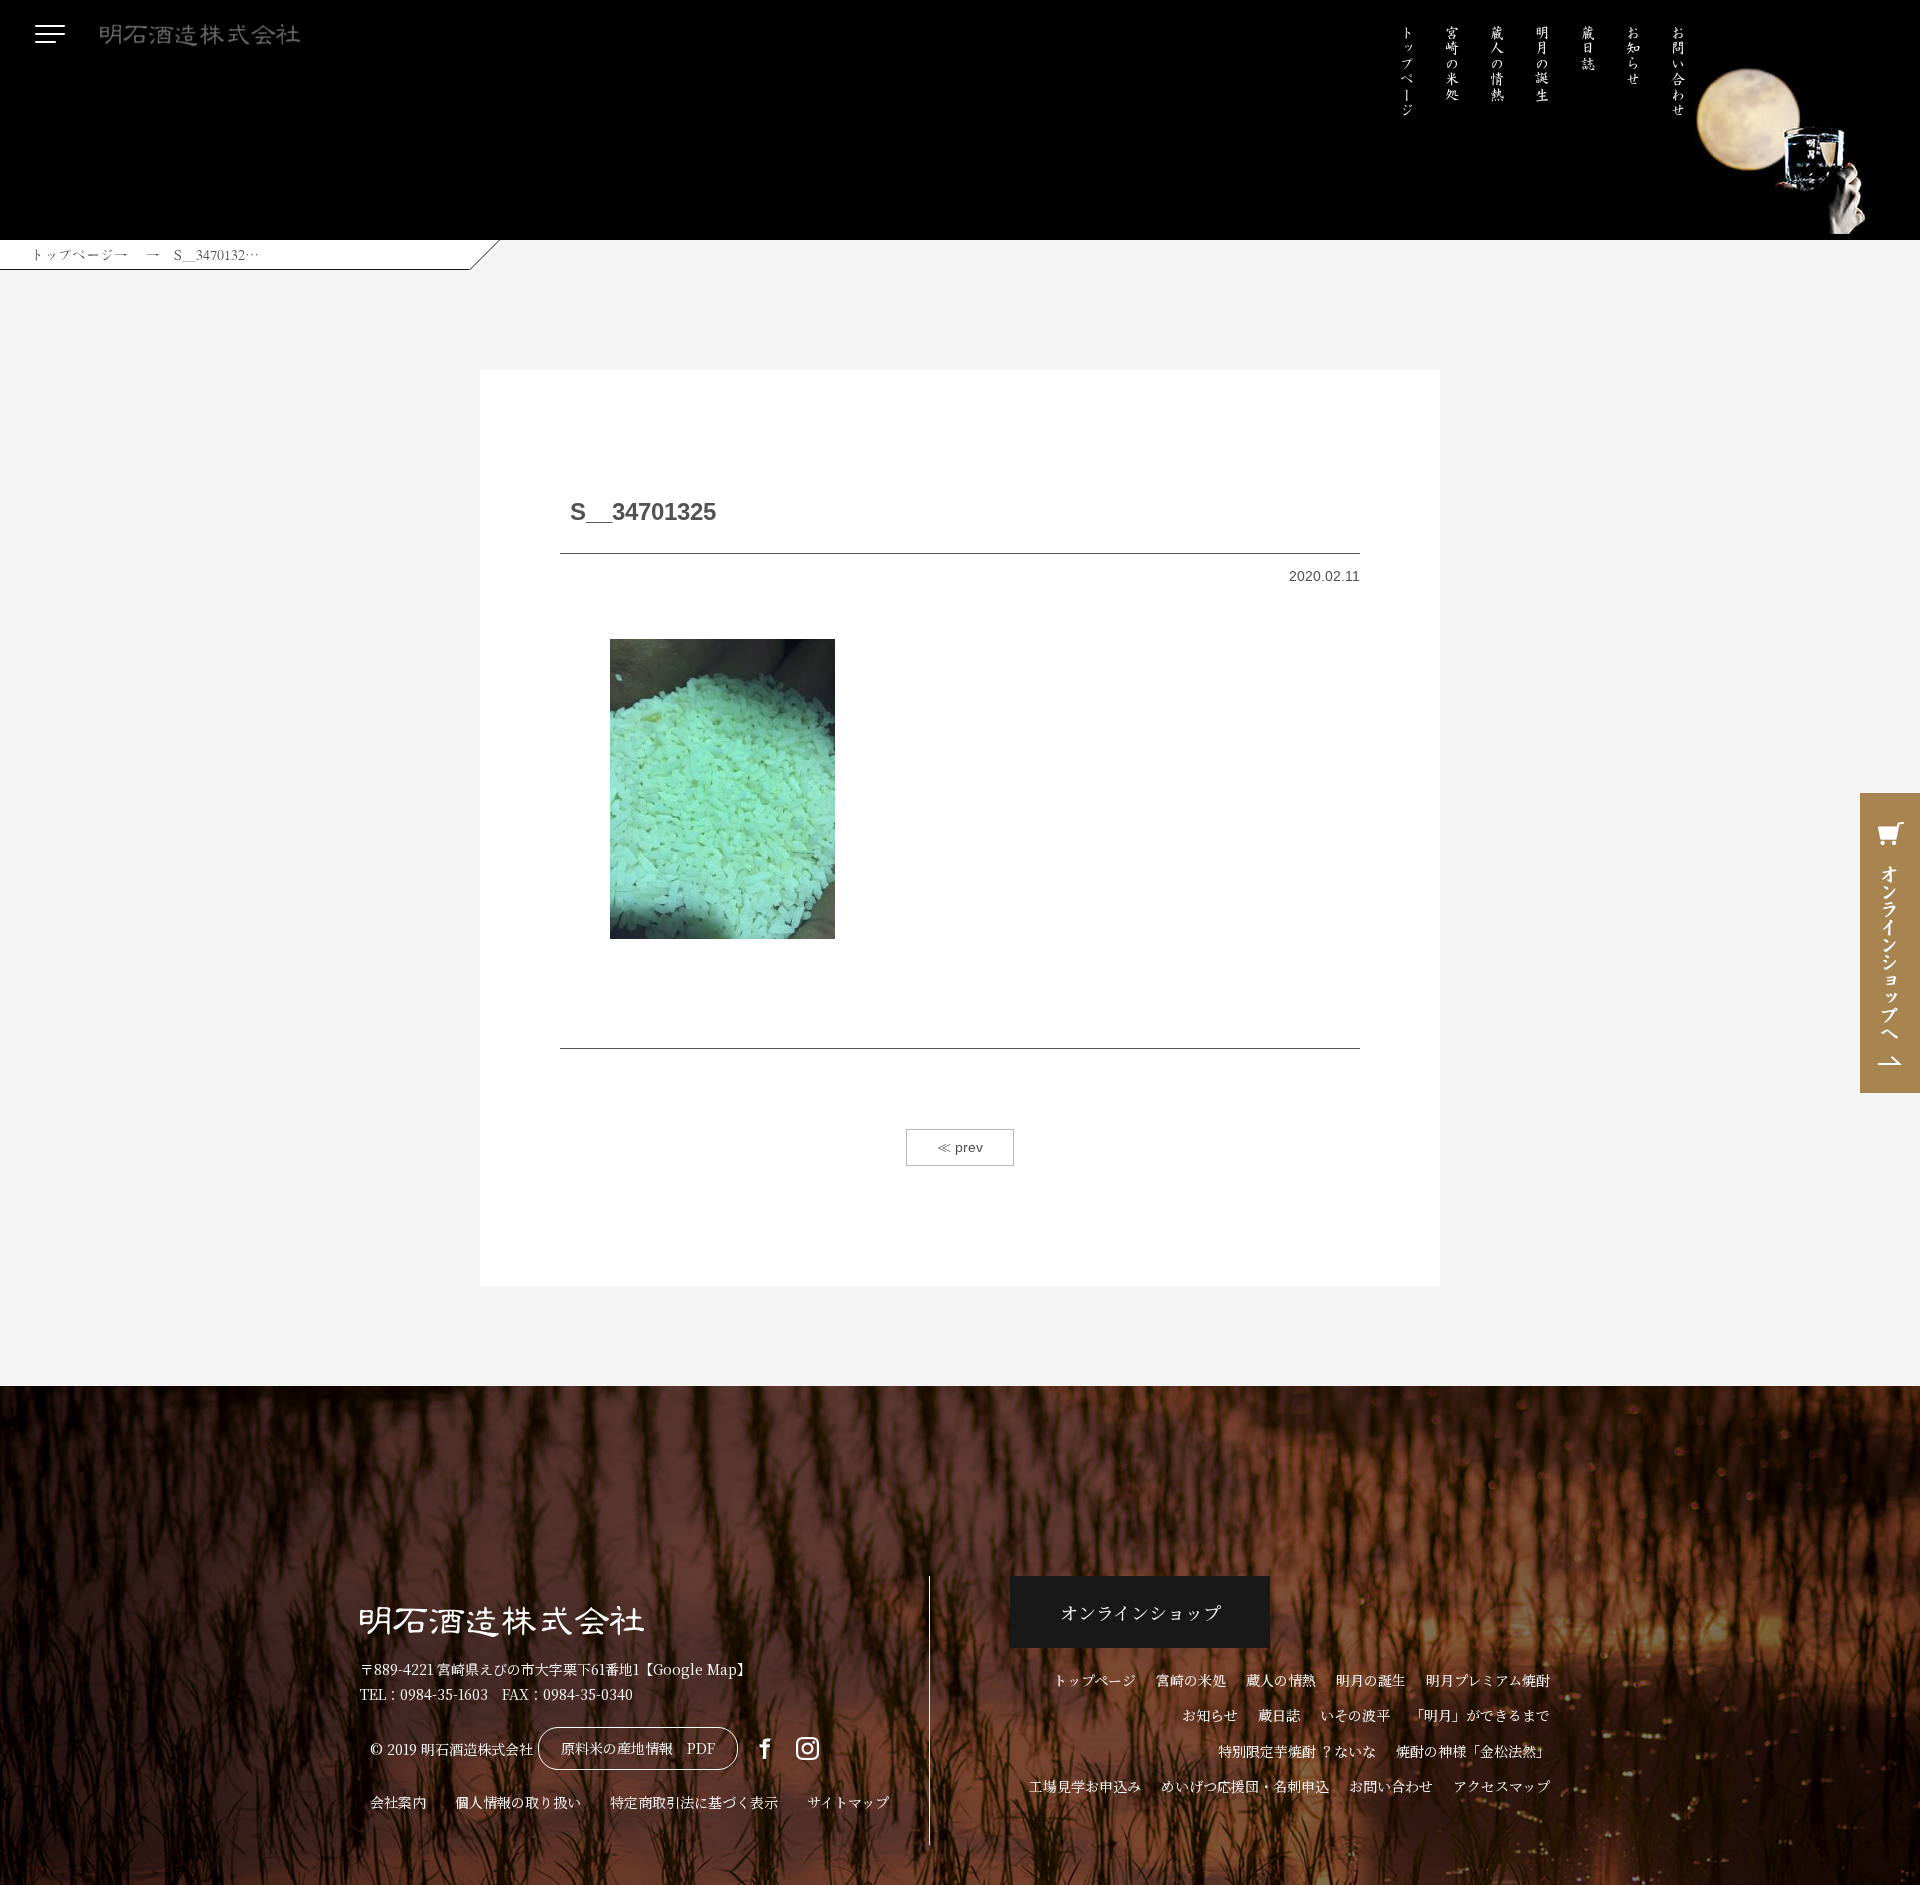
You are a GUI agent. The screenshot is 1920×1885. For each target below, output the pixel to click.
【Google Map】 (695, 1669)
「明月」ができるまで (1480, 1715)
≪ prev (960, 1147)
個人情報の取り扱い (518, 1802)
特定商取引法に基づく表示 (694, 1802)
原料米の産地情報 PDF (638, 1748)
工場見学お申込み (1085, 1786)
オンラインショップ (1140, 1612)
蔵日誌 (1588, 48)
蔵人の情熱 (1497, 63)
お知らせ (1633, 56)
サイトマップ (848, 1802)
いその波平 (1355, 1715)
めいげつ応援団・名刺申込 (1245, 1786)
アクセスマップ (1501, 1786)
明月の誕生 (1542, 63)
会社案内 (398, 1802)
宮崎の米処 (1452, 63)
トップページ (1407, 71)
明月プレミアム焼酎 (1488, 1680)
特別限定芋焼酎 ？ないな (1297, 1751)
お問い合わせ (1678, 71)
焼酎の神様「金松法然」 (1473, 1751)
